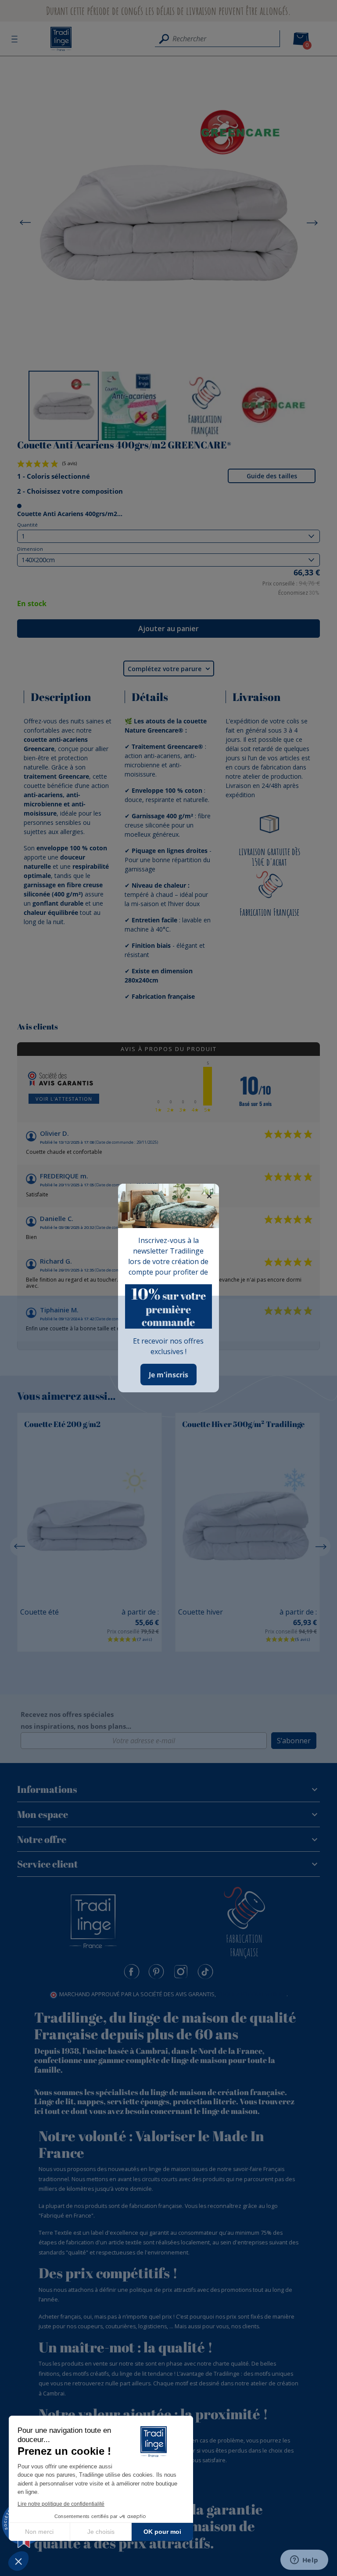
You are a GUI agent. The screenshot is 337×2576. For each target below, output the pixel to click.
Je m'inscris (168, 1375)
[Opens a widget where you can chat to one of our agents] (304, 2561)
